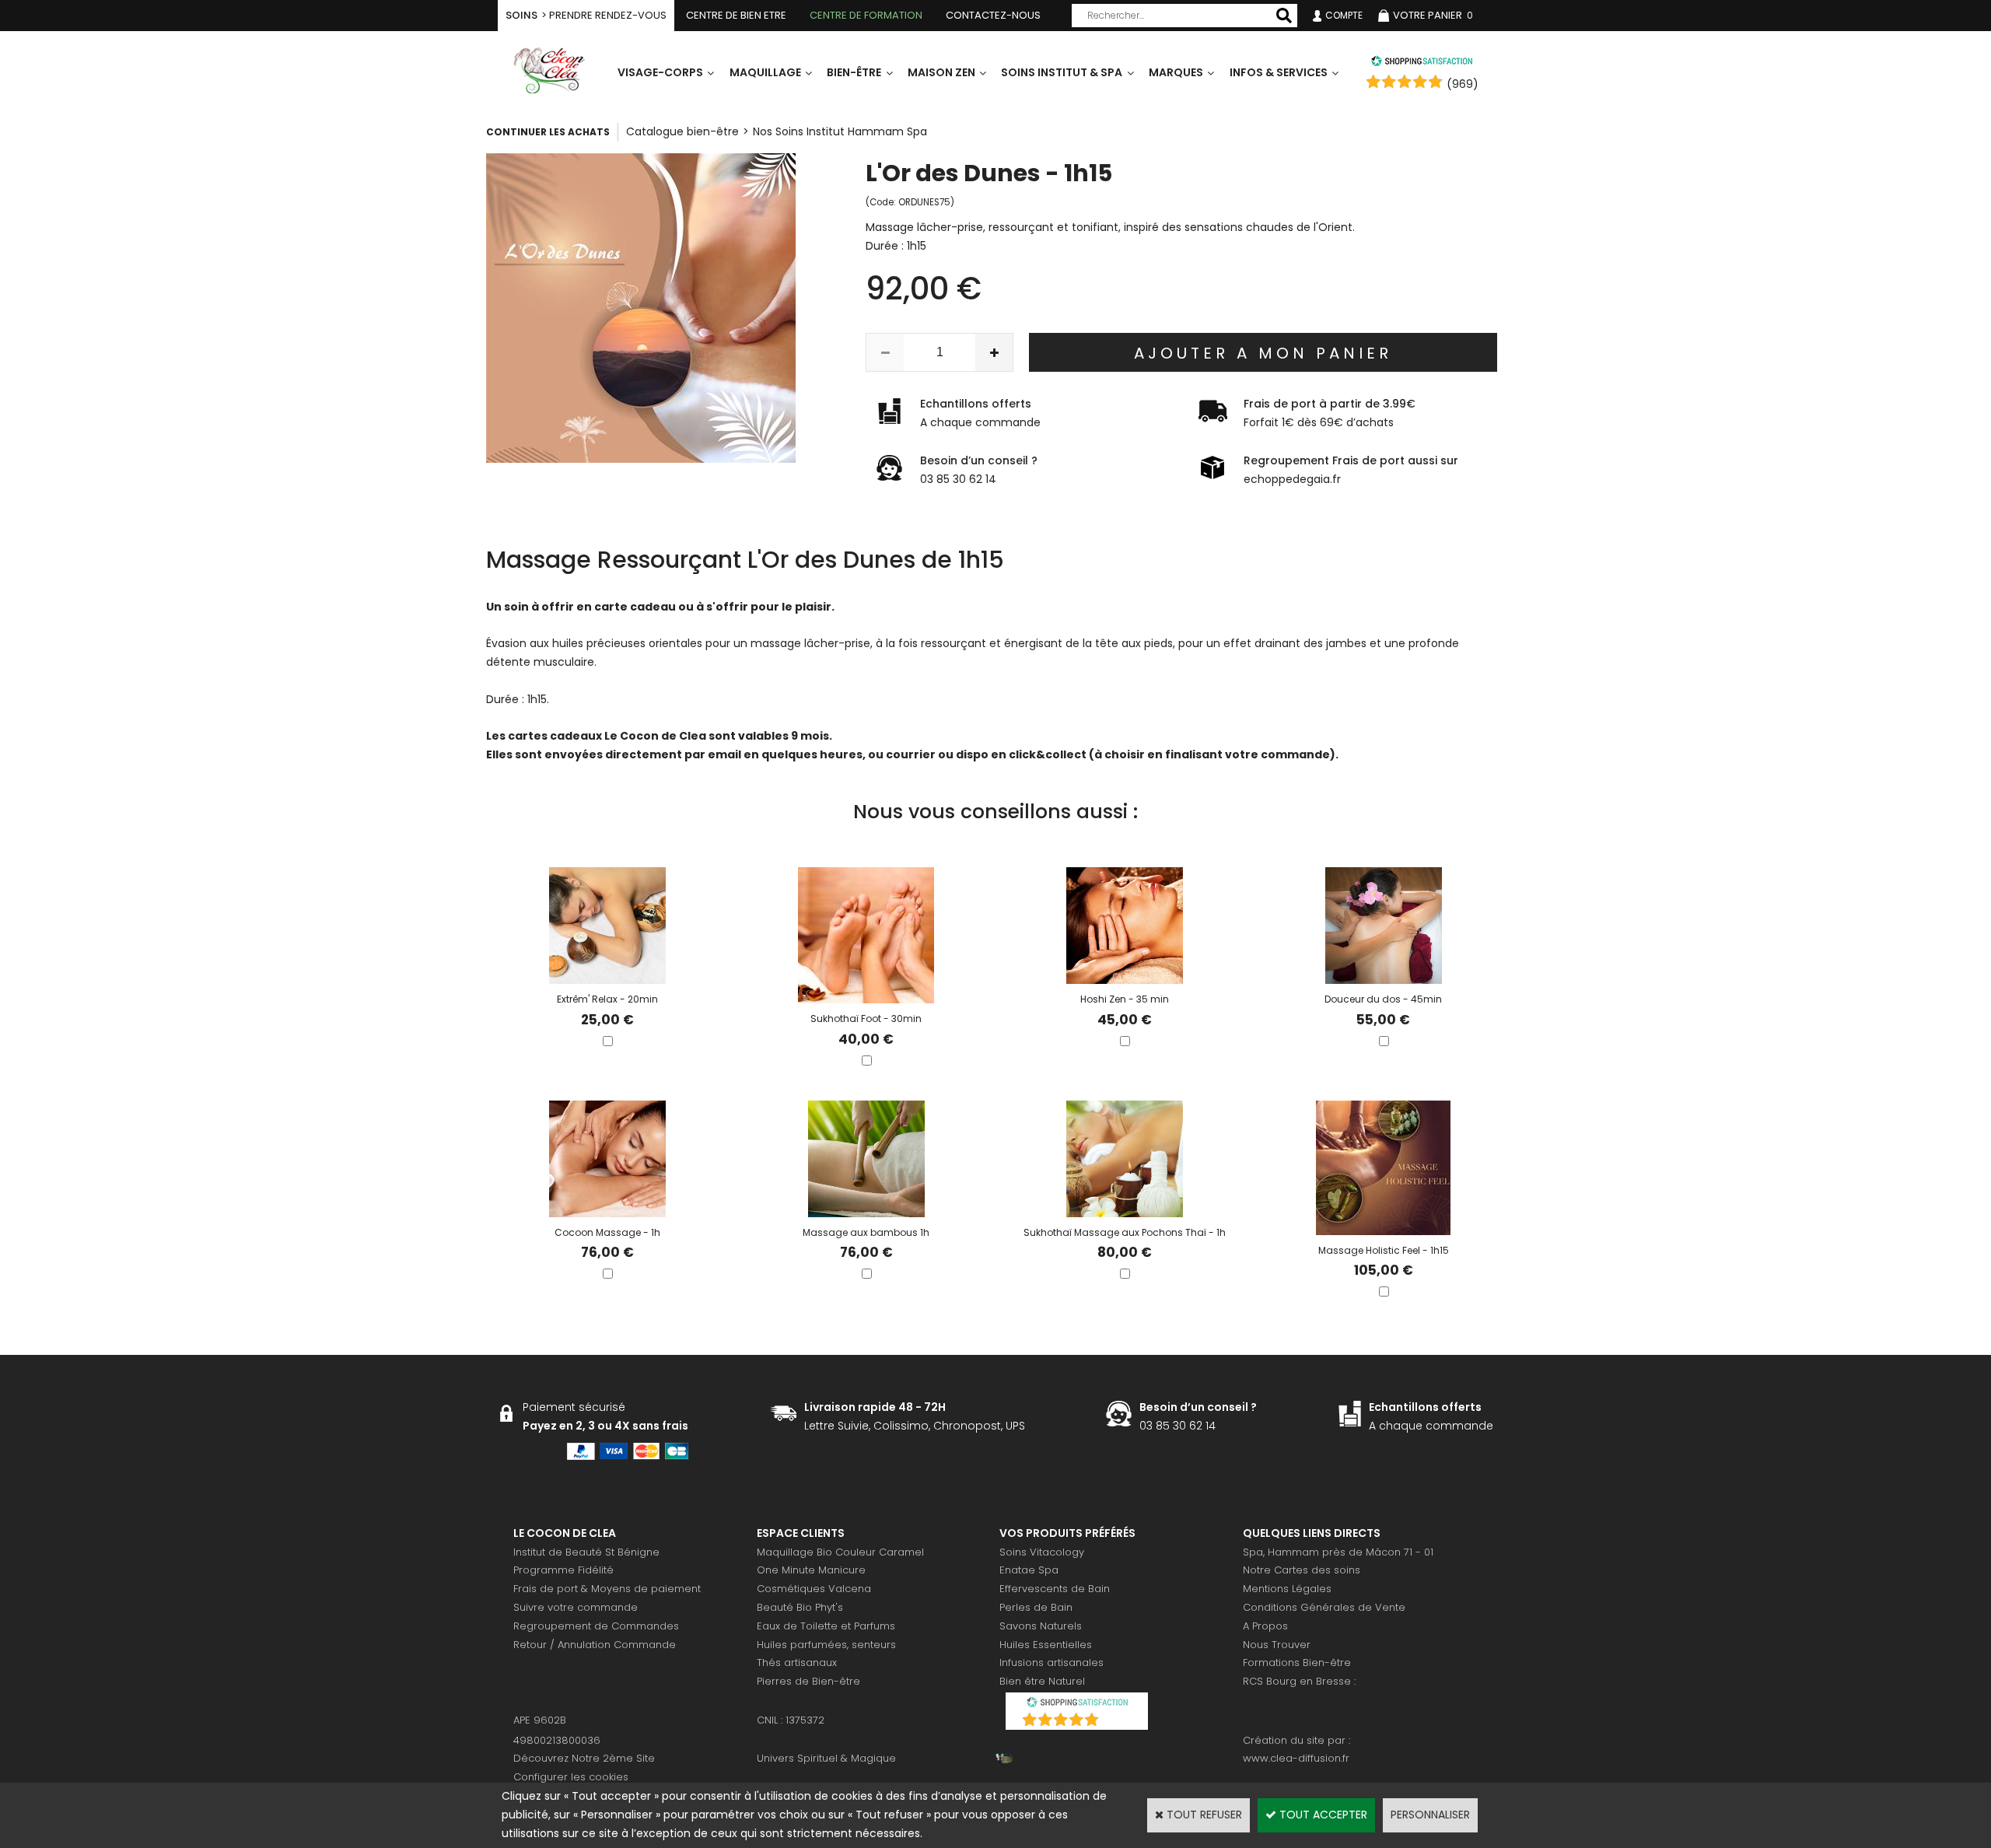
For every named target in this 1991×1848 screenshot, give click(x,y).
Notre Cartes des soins (1302, 1570)
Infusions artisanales (1051, 1662)
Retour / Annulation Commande (595, 1645)
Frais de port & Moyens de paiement (607, 1589)
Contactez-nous (993, 15)
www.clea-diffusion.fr (1296, 1758)
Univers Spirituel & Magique (826, 1758)
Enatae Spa (1029, 1570)
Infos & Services (1279, 72)
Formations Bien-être (1297, 1662)
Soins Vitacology (1042, 1552)
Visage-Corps (660, 72)
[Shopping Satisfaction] (1422, 63)
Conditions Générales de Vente (1324, 1607)
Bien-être (854, 72)
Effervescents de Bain (1055, 1589)
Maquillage (765, 72)
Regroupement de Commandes (596, 1626)
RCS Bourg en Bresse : (1299, 1681)
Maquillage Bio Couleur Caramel (840, 1552)
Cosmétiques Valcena (814, 1589)
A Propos (1265, 1626)
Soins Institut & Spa (1062, 72)
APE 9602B (540, 1720)
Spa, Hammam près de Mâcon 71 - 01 (1338, 1552)
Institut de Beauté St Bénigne (586, 1552)
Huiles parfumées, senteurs (826, 1645)
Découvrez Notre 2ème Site (584, 1758)
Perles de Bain (1036, 1607)
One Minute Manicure (811, 1570)
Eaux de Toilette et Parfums (826, 1626)
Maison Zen (941, 72)
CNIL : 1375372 (791, 1720)
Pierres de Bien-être (808, 1681)
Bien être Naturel (1042, 1681)
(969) (1463, 84)
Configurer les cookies (571, 1777)
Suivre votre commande (576, 1607)
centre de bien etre (736, 15)
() (1117, 1722)
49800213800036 (557, 1740)
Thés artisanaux (797, 1662)
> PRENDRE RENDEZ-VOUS (586, 15)
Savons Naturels (1041, 1626)
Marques (1176, 72)
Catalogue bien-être (682, 131)
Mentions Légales (1287, 1589)
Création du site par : (1296, 1740)
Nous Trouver (1277, 1645)
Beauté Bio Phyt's (800, 1607)
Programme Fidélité (563, 1570)
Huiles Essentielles (1046, 1645)
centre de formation (866, 15)
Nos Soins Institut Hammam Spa (840, 131)
